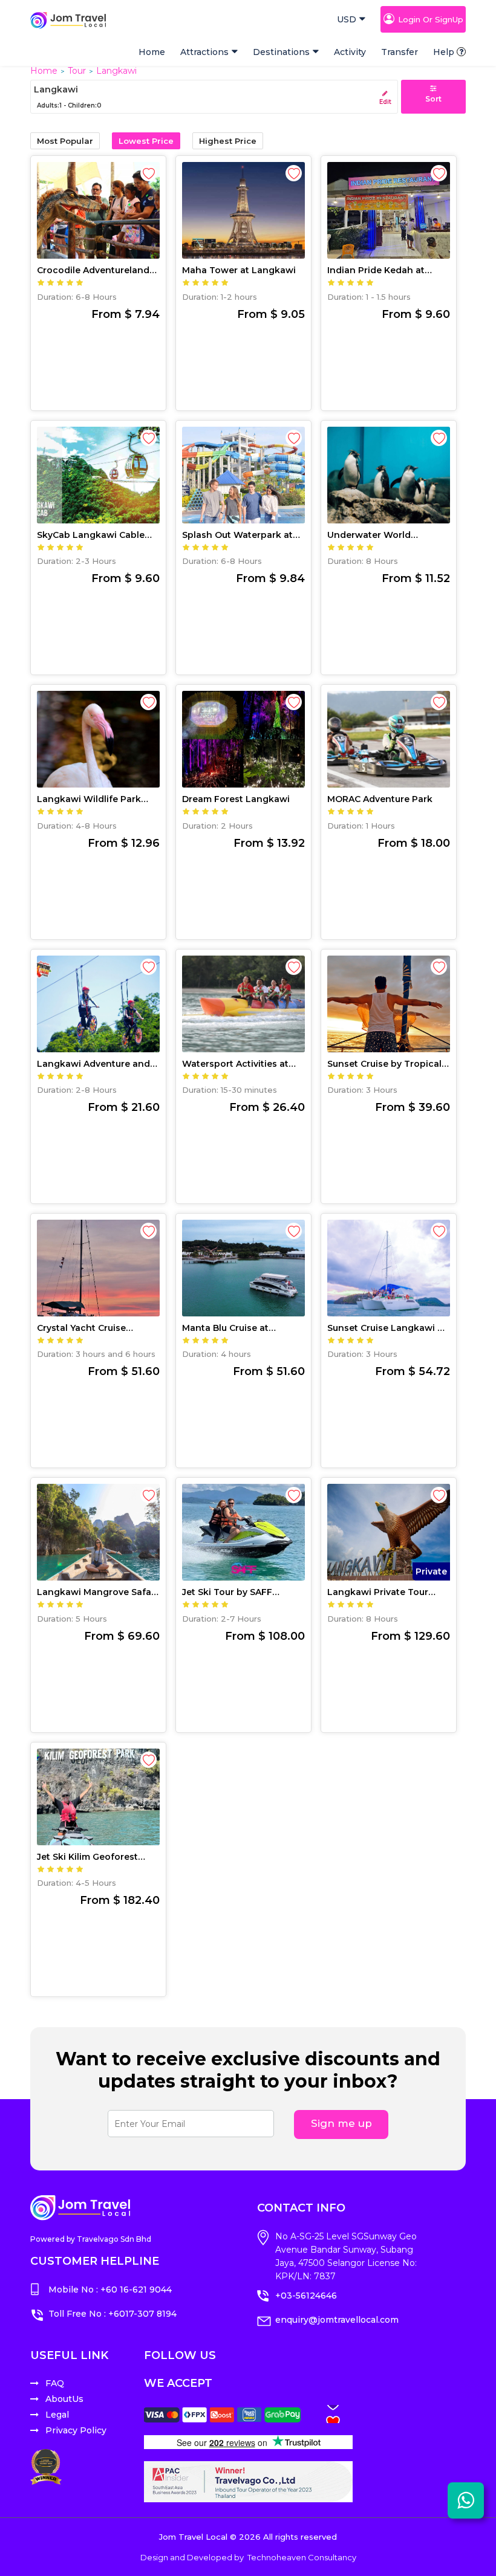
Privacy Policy (76, 2430)
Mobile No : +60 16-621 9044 (110, 2290)
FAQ (55, 2383)
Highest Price (228, 141)
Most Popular (65, 141)
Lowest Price (146, 141)
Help (444, 52)
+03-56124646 (306, 2296)
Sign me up (341, 2123)
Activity (350, 52)
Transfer (400, 52)
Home (152, 52)
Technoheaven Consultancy (302, 2557)
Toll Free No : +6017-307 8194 (113, 2314)
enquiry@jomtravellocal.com (337, 2320)
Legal (57, 2415)
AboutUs (64, 2399)
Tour (77, 71)
